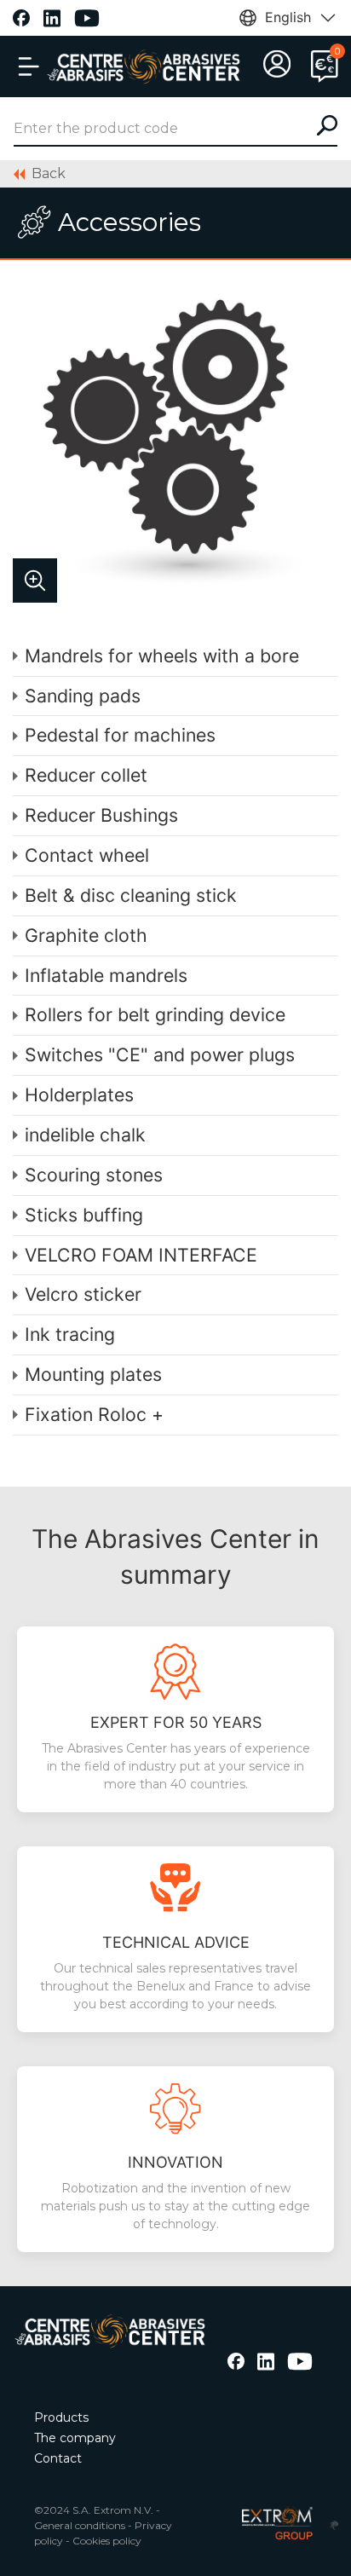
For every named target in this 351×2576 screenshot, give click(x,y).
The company (75, 2438)
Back (49, 173)
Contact (58, 2458)
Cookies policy (107, 2541)
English (288, 17)
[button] (29, 66)
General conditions (80, 2525)
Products (61, 2417)
